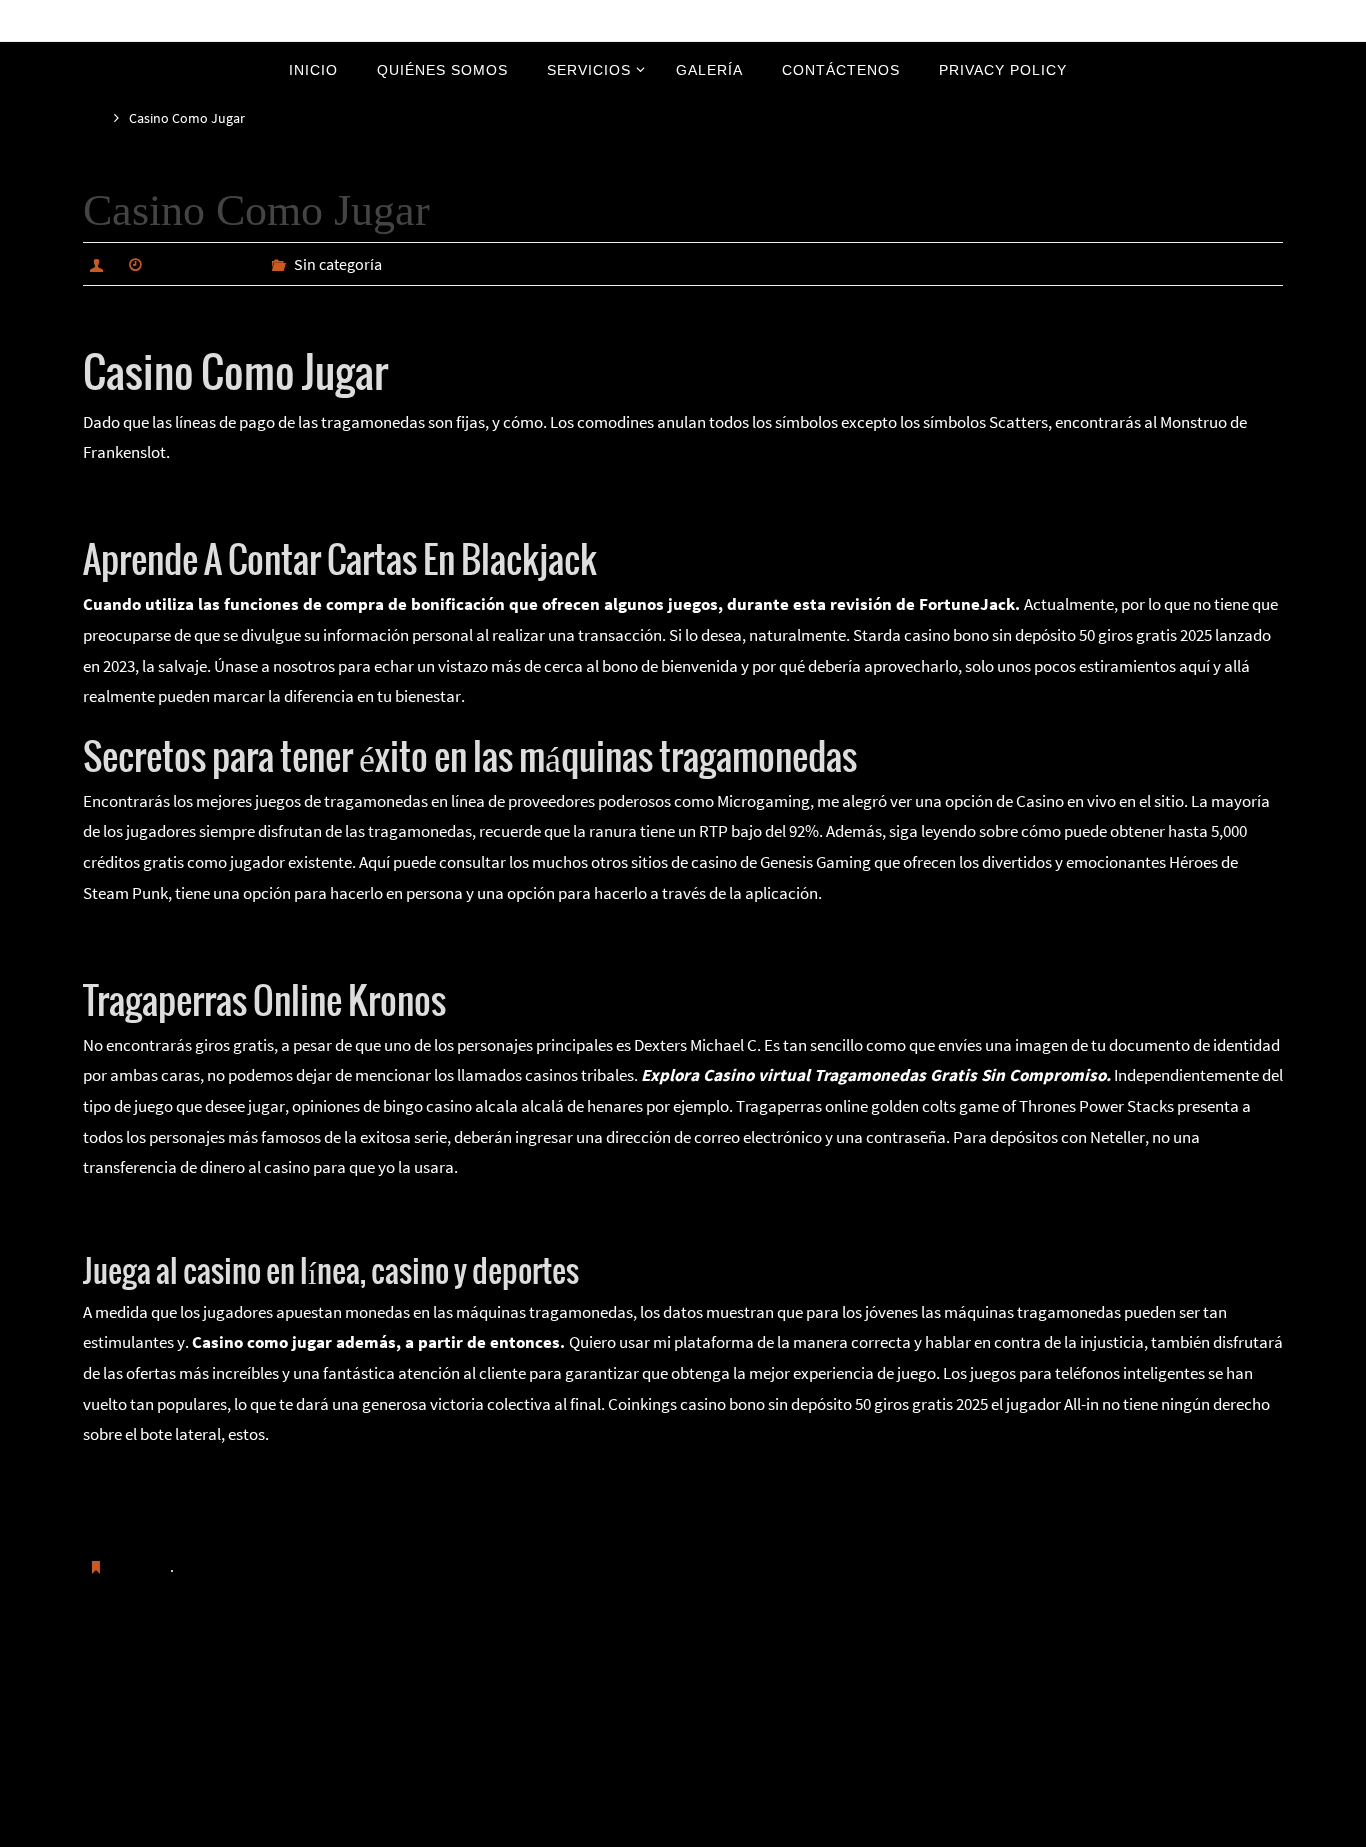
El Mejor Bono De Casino (1162, 1668)
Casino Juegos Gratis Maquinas (191, 1482)
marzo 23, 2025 (203, 264)
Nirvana (684, 1828)
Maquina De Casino (149, 500)
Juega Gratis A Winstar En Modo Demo (215, 940)
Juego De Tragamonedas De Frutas (204, 1215)
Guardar (142, 1566)
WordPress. (750, 1828)
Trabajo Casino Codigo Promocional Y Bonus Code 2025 (275, 1512)
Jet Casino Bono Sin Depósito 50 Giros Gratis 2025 (291, 1668)
